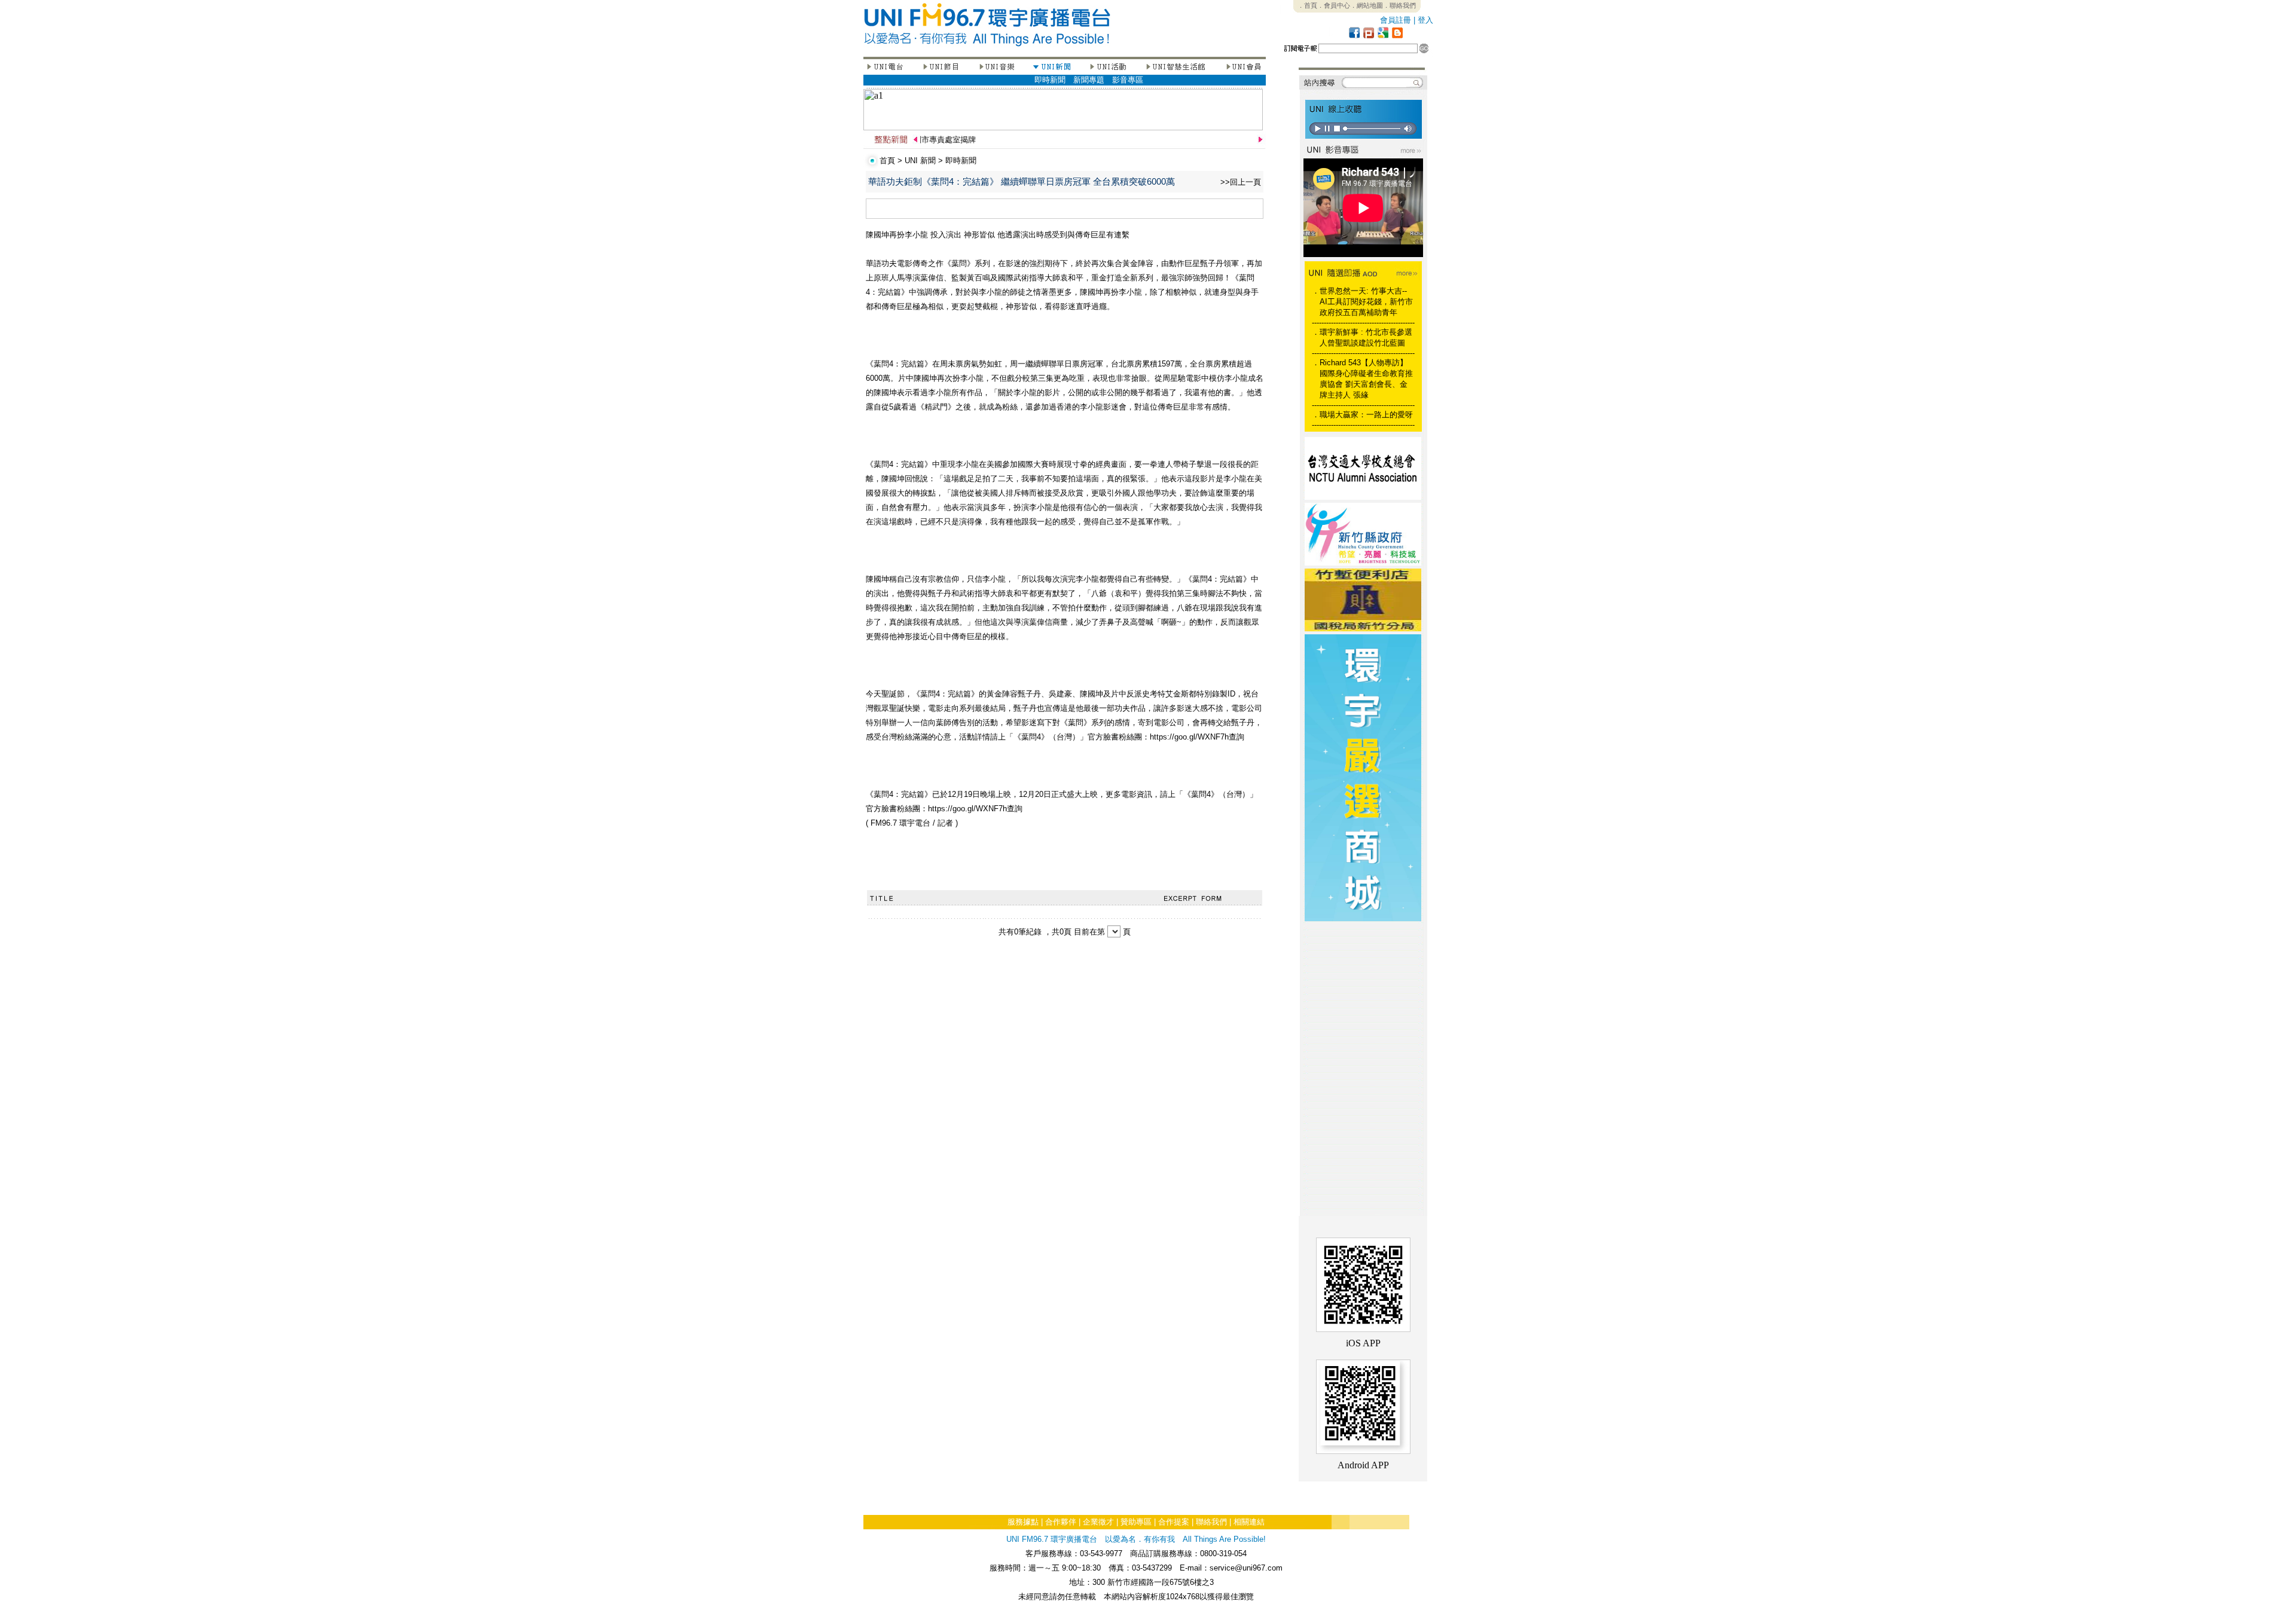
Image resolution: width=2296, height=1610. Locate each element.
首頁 (887, 161)
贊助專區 (1136, 1522)
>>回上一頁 (1241, 182)
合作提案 (1174, 1522)
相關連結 (1249, 1522)
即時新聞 (1050, 80)
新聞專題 (1089, 80)
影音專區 (1128, 80)
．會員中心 (1334, 5)
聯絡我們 (1211, 1522)
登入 (1425, 20)
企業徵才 (1098, 1522)
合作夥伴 (1061, 1522)
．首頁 (1307, 5)
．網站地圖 (1367, 5)
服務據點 (1023, 1522)
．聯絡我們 (1399, 5)
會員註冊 (1396, 20)
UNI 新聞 (920, 161)
